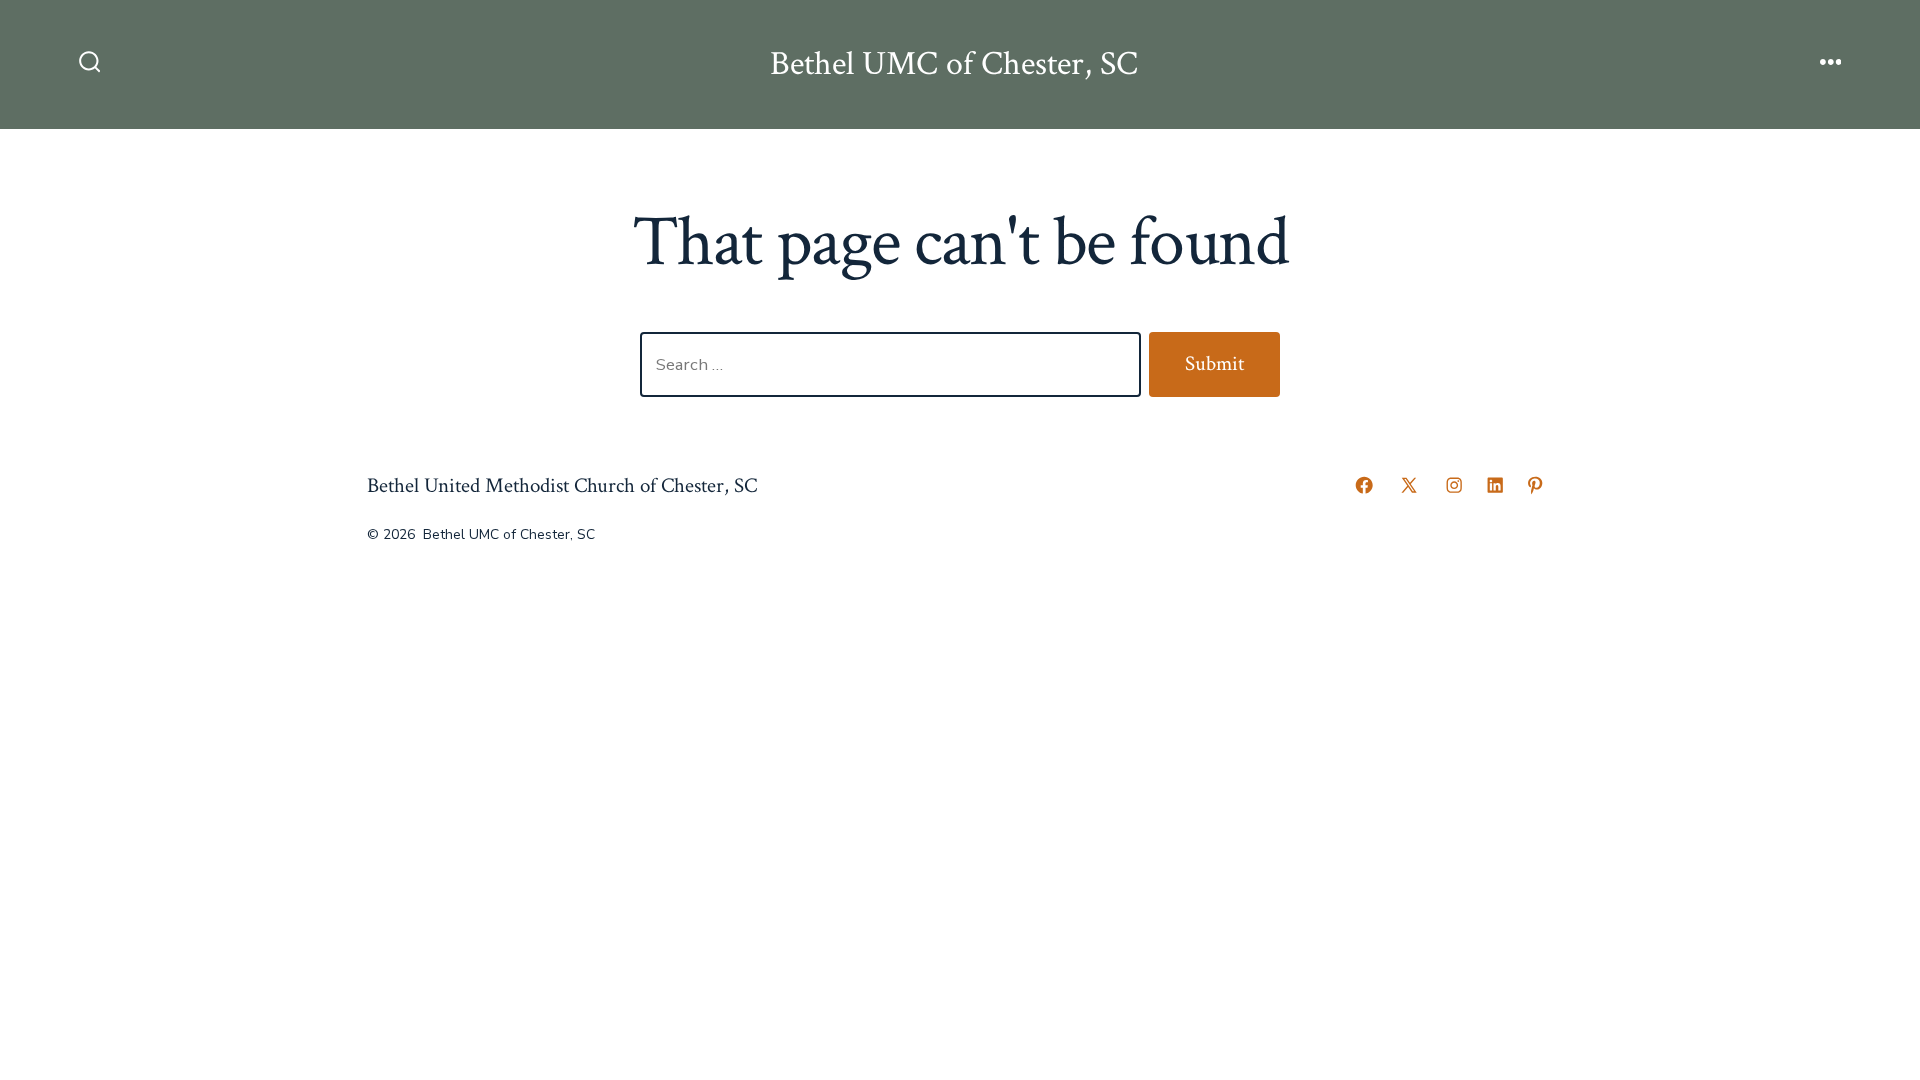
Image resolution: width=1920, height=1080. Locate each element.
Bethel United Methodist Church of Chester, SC (562, 485)
